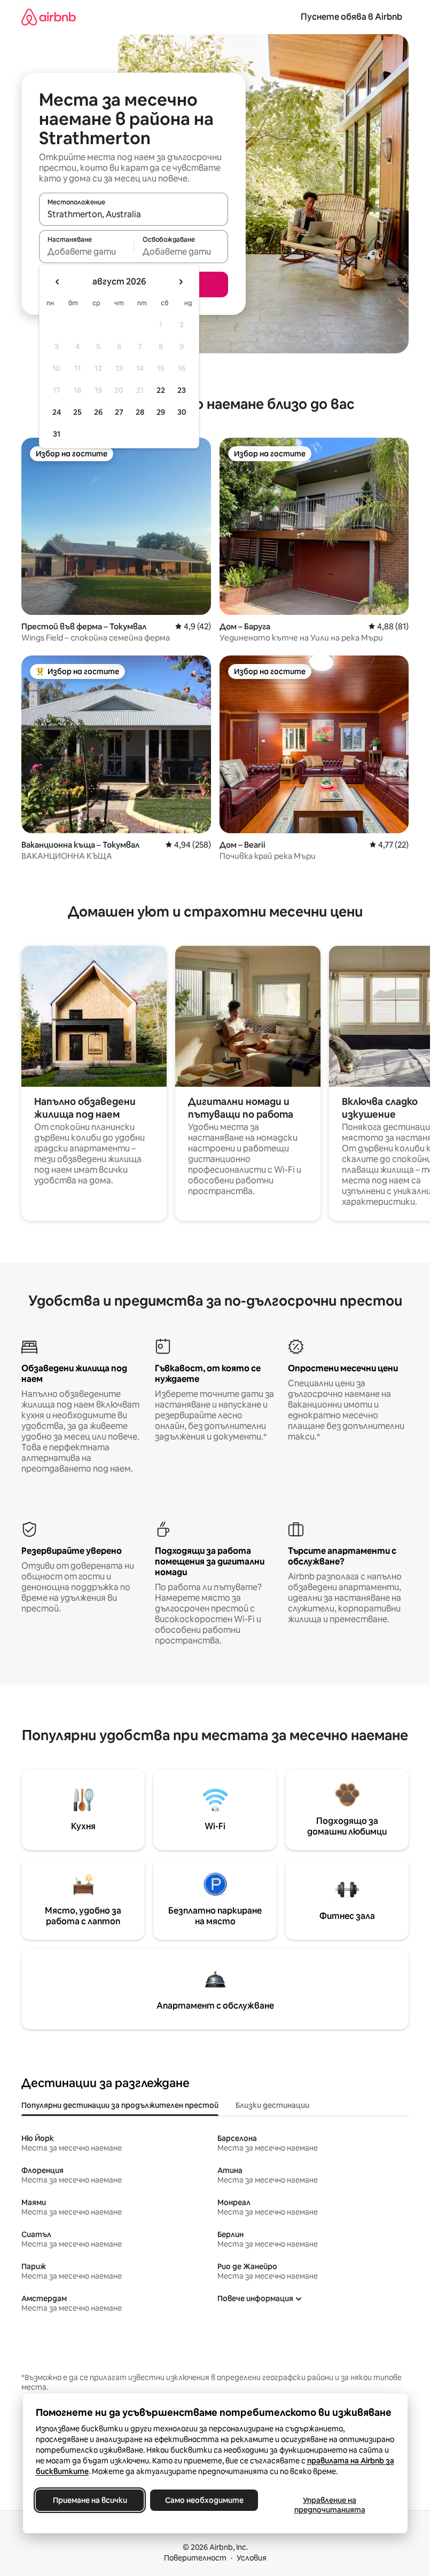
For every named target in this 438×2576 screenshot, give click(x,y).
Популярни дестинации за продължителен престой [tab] (120, 2105)
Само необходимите (204, 2500)
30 (182, 412)
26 (98, 412)
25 (77, 412)
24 (57, 412)
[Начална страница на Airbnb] (49, 17)
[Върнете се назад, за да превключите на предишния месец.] (58, 282)
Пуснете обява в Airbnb (351, 17)
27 (119, 412)
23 (182, 390)
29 (161, 412)
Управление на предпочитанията (329, 2505)
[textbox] (86, 251)
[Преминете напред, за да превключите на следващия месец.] (181, 282)
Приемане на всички (89, 2500)
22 (161, 390)
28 (140, 412)
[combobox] (134, 214)
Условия (252, 2558)
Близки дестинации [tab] (272, 2105)
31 (57, 434)
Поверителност (195, 2558)
